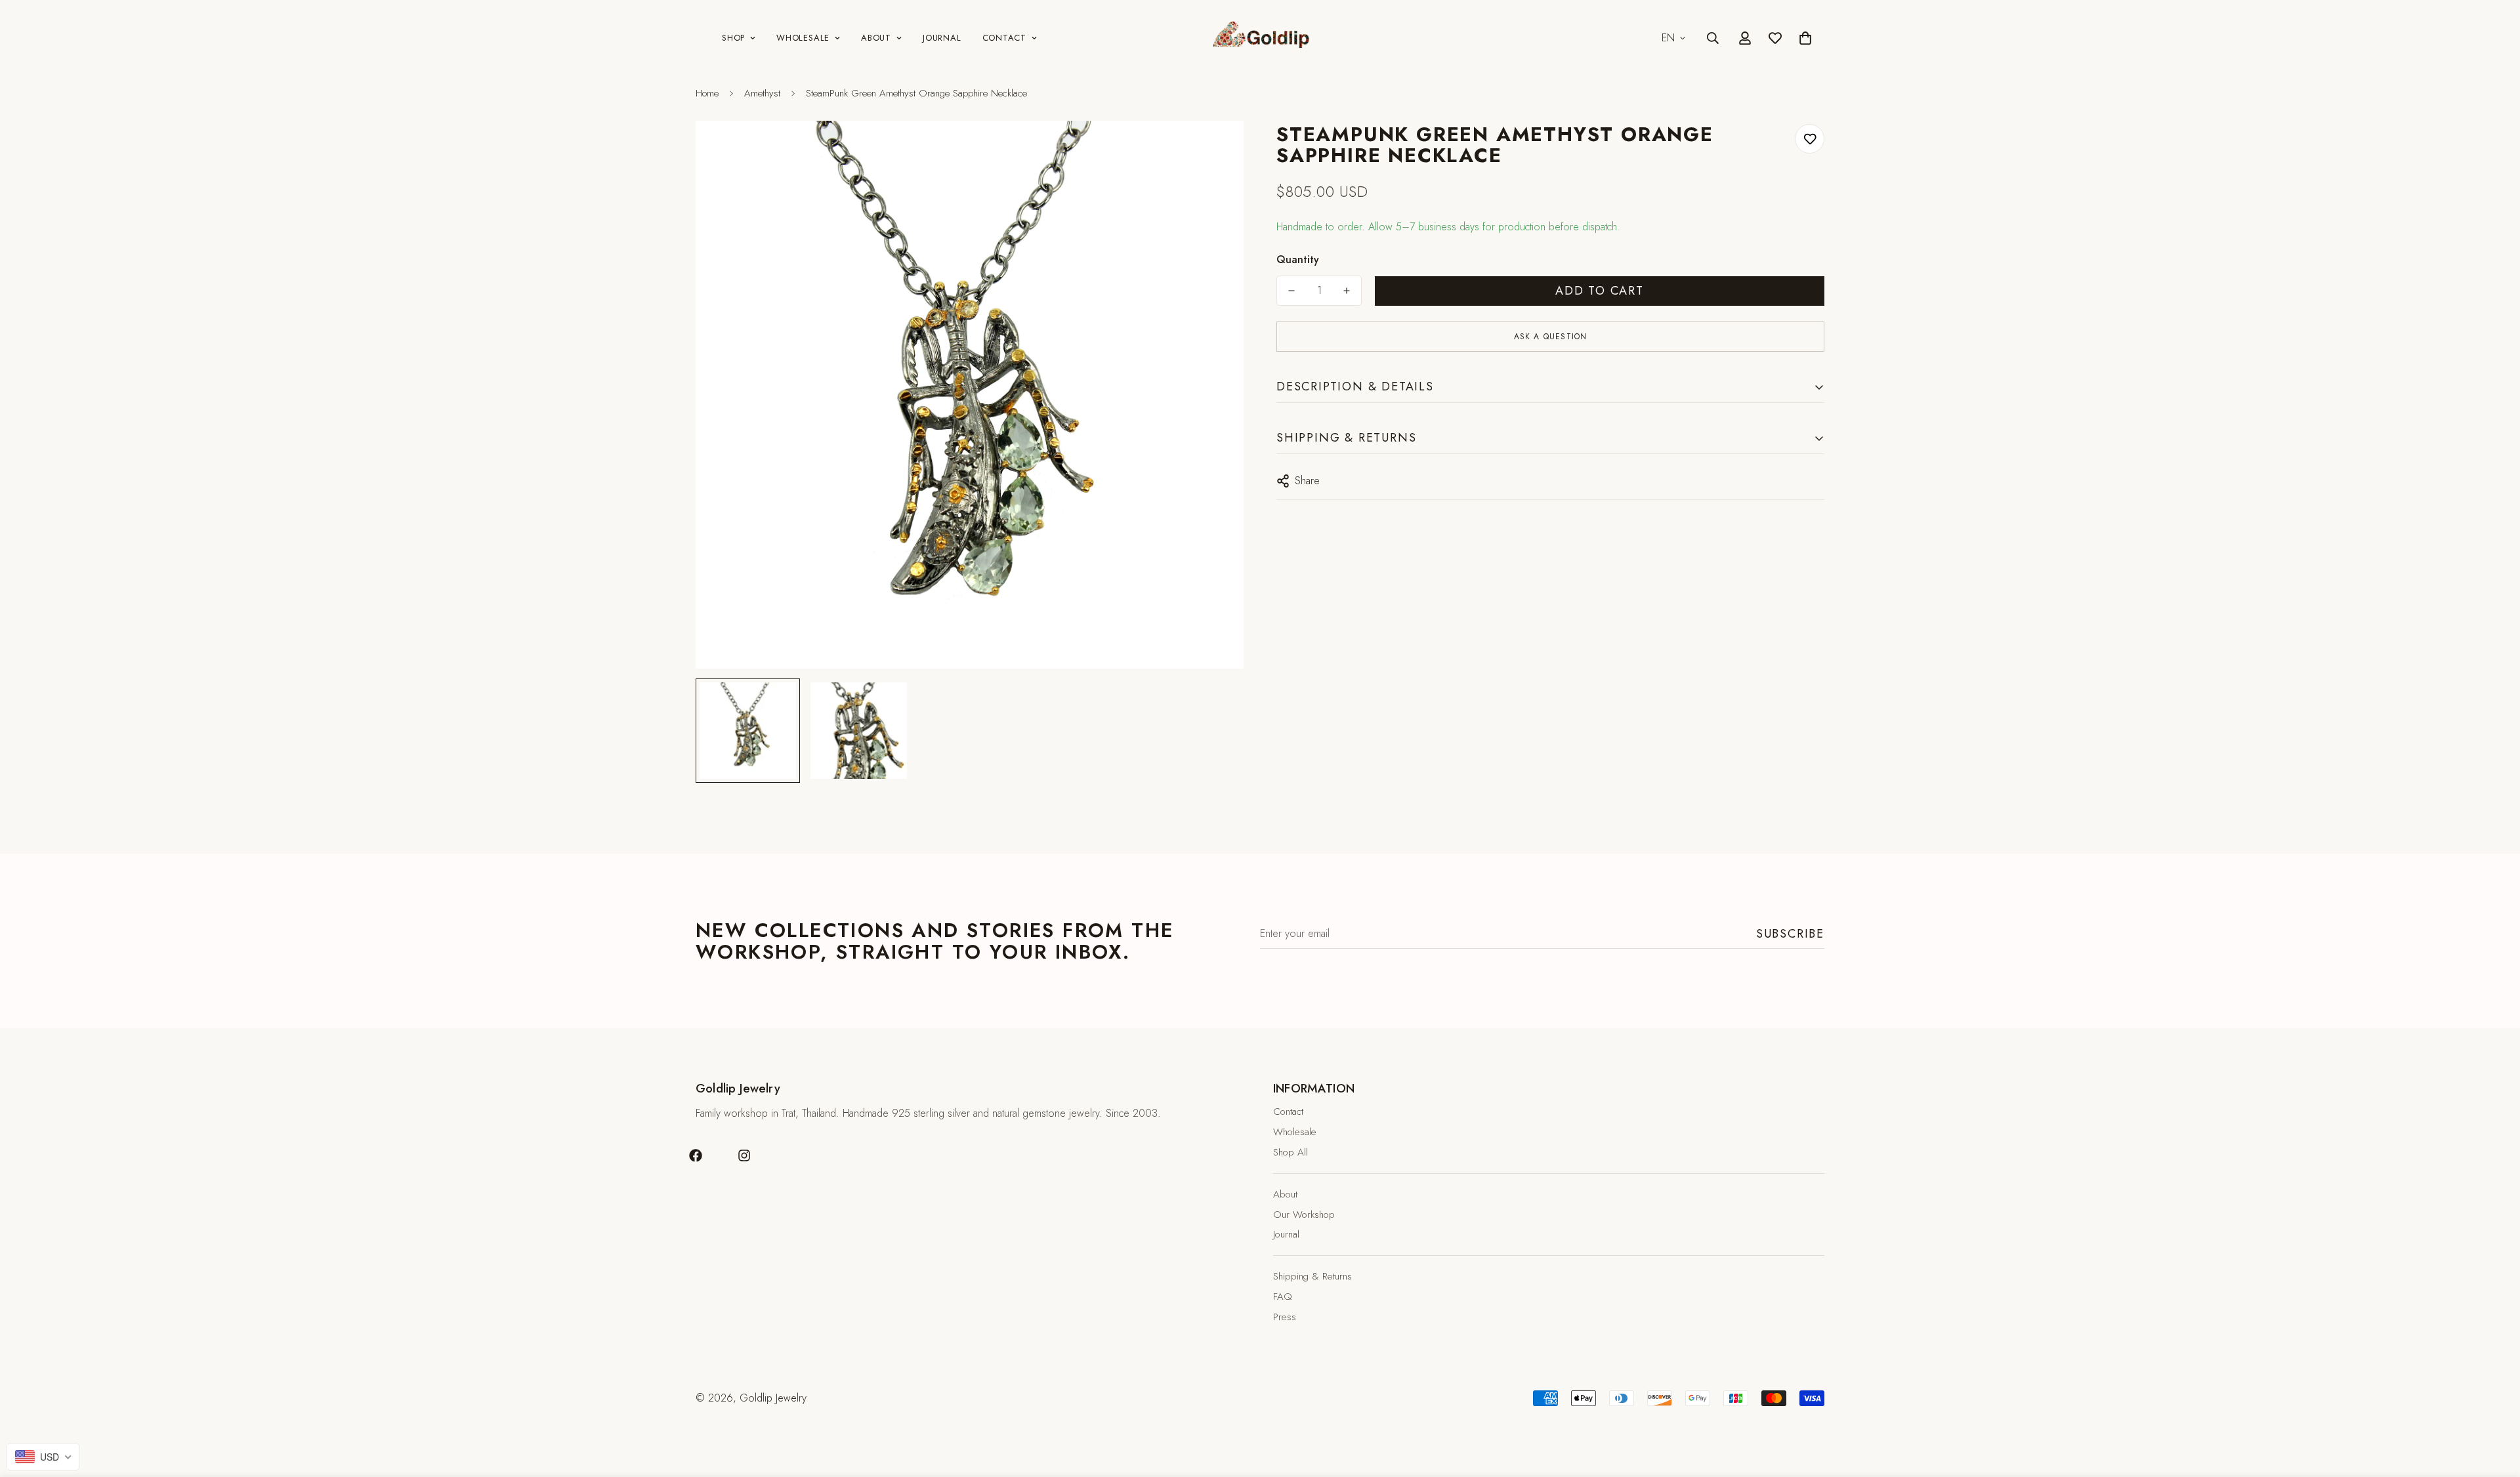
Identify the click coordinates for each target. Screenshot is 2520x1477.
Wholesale (803, 38)
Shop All (1291, 1152)
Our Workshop (1304, 1215)
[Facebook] (696, 1155)
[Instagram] (744, 1155)
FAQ (1283, 1297)
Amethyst (762, 93)
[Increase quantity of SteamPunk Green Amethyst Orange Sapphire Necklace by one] (1347, 291)
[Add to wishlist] (1810, 139)
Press (1285, 1317)
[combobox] (43, 1457)
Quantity (1298, 260)
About (876, 38)
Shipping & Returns (1312, 1276)
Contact (1004, 38)
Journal (942, 38)
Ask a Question (1551, 337)
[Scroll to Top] (2494, 1405)
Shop (733, 38)
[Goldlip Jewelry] (1260, 38)
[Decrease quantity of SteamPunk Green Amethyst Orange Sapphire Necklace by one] (1291, 291)
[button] (1805, 38)
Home (707, 93)
